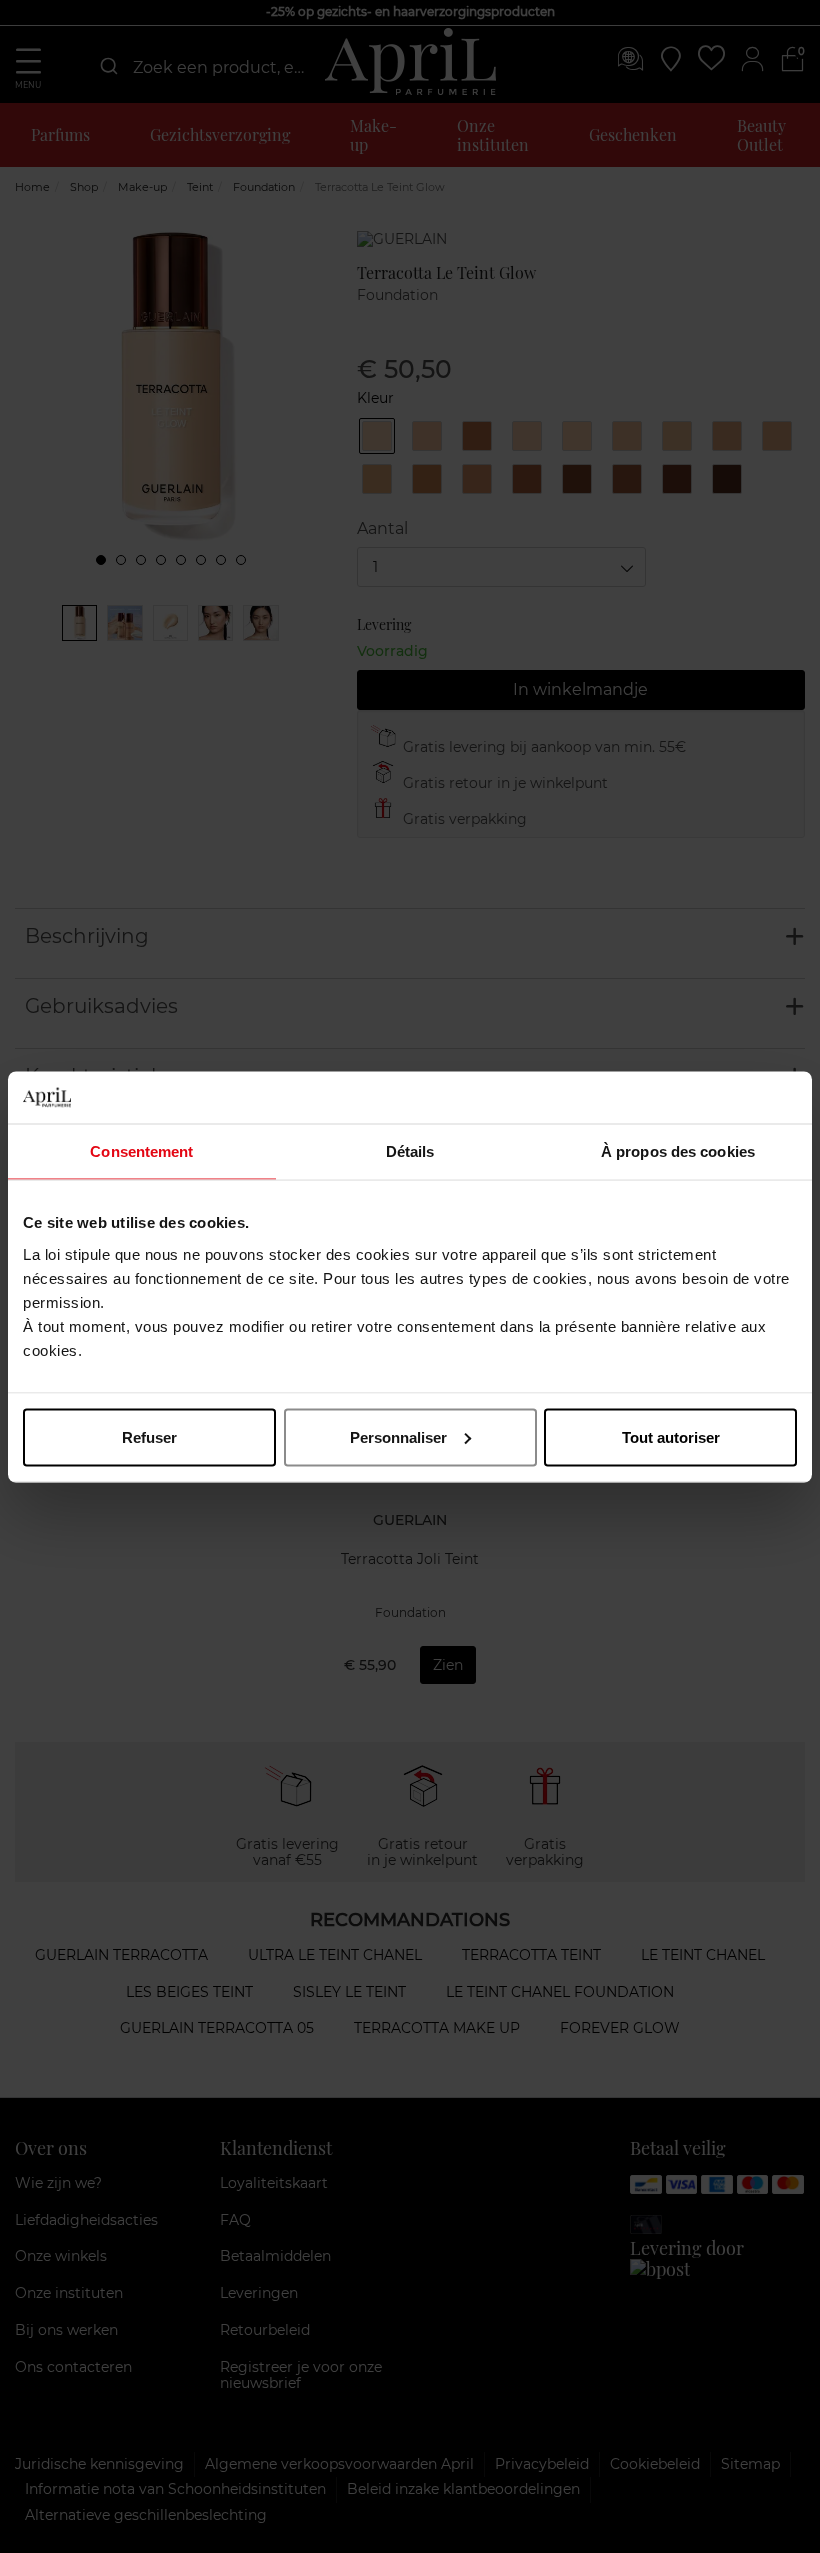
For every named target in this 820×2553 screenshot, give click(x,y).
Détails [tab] (410, 1151)
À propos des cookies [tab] (678, 1151)
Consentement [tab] (141, 1151)
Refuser (149, 1436)
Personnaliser (398, 1436)
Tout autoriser (671, 1436)
